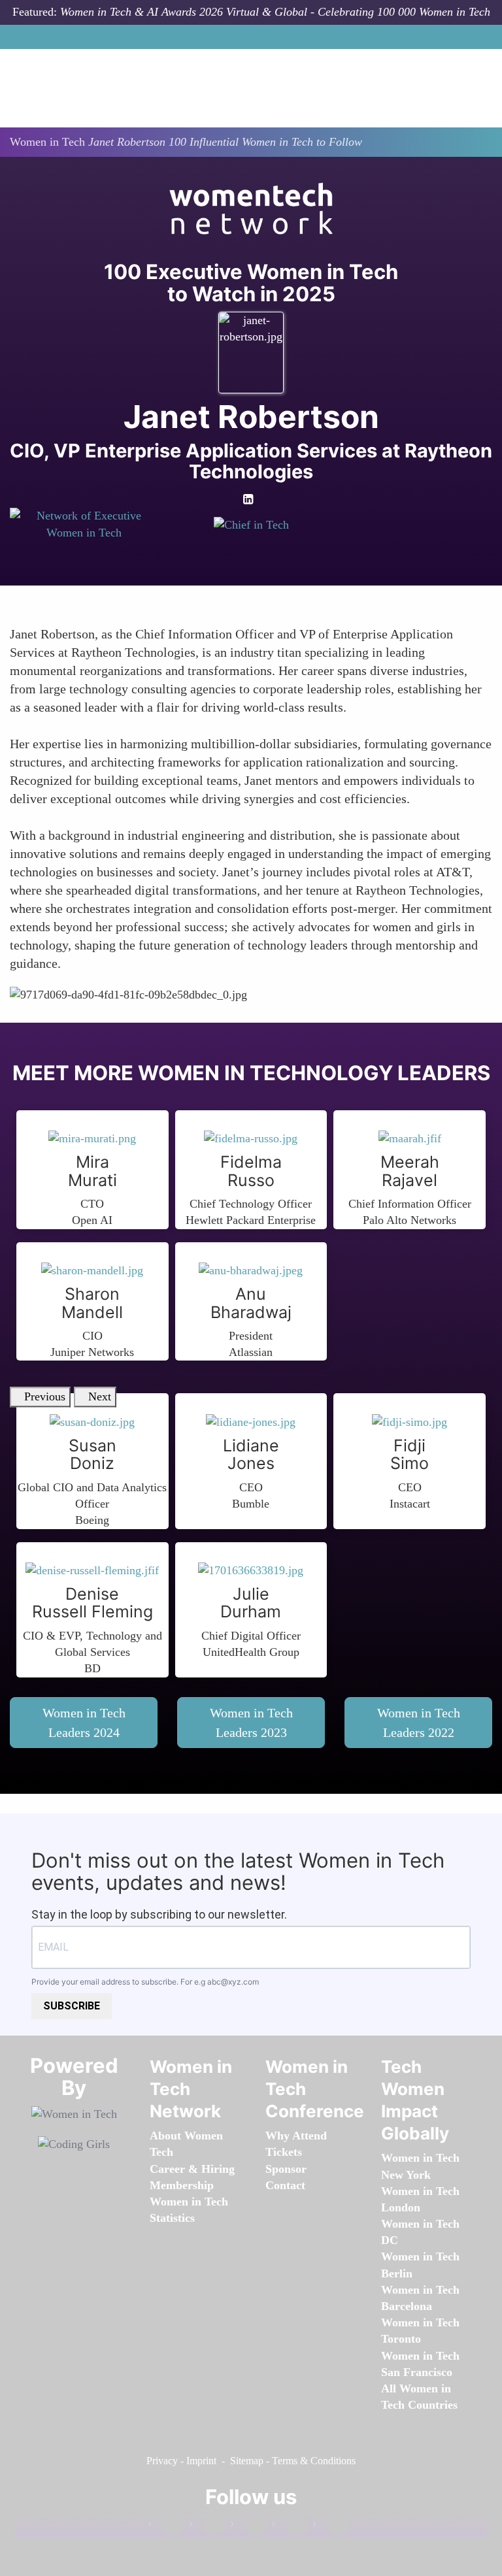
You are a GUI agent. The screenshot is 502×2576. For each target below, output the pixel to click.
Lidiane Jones (251, 1455)
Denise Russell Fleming (92, 1603)
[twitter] (290, 2527)
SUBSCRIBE (72, 2006)
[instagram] (249, 2527)
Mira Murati (92, 1171)
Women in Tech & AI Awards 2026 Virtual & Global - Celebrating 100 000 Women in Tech (275, 12)
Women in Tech (47, 142)
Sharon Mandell (92, 1303)
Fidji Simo (410, 1455)
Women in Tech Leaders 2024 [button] (84, 1723)
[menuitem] (182, 2185)
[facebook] (167, 2527)
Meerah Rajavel (410, 1171)
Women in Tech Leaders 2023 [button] (251, 1723)
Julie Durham (251, 1603)
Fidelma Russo (251, 1171)
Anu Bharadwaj (251, 1303)
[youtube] (331, 2527)
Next (100, 1396)
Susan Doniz (92, 1455)
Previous (45, 1396)
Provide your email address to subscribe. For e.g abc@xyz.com (145, 1982)
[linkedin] (208, 2527)
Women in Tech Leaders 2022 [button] (419, 1723)
